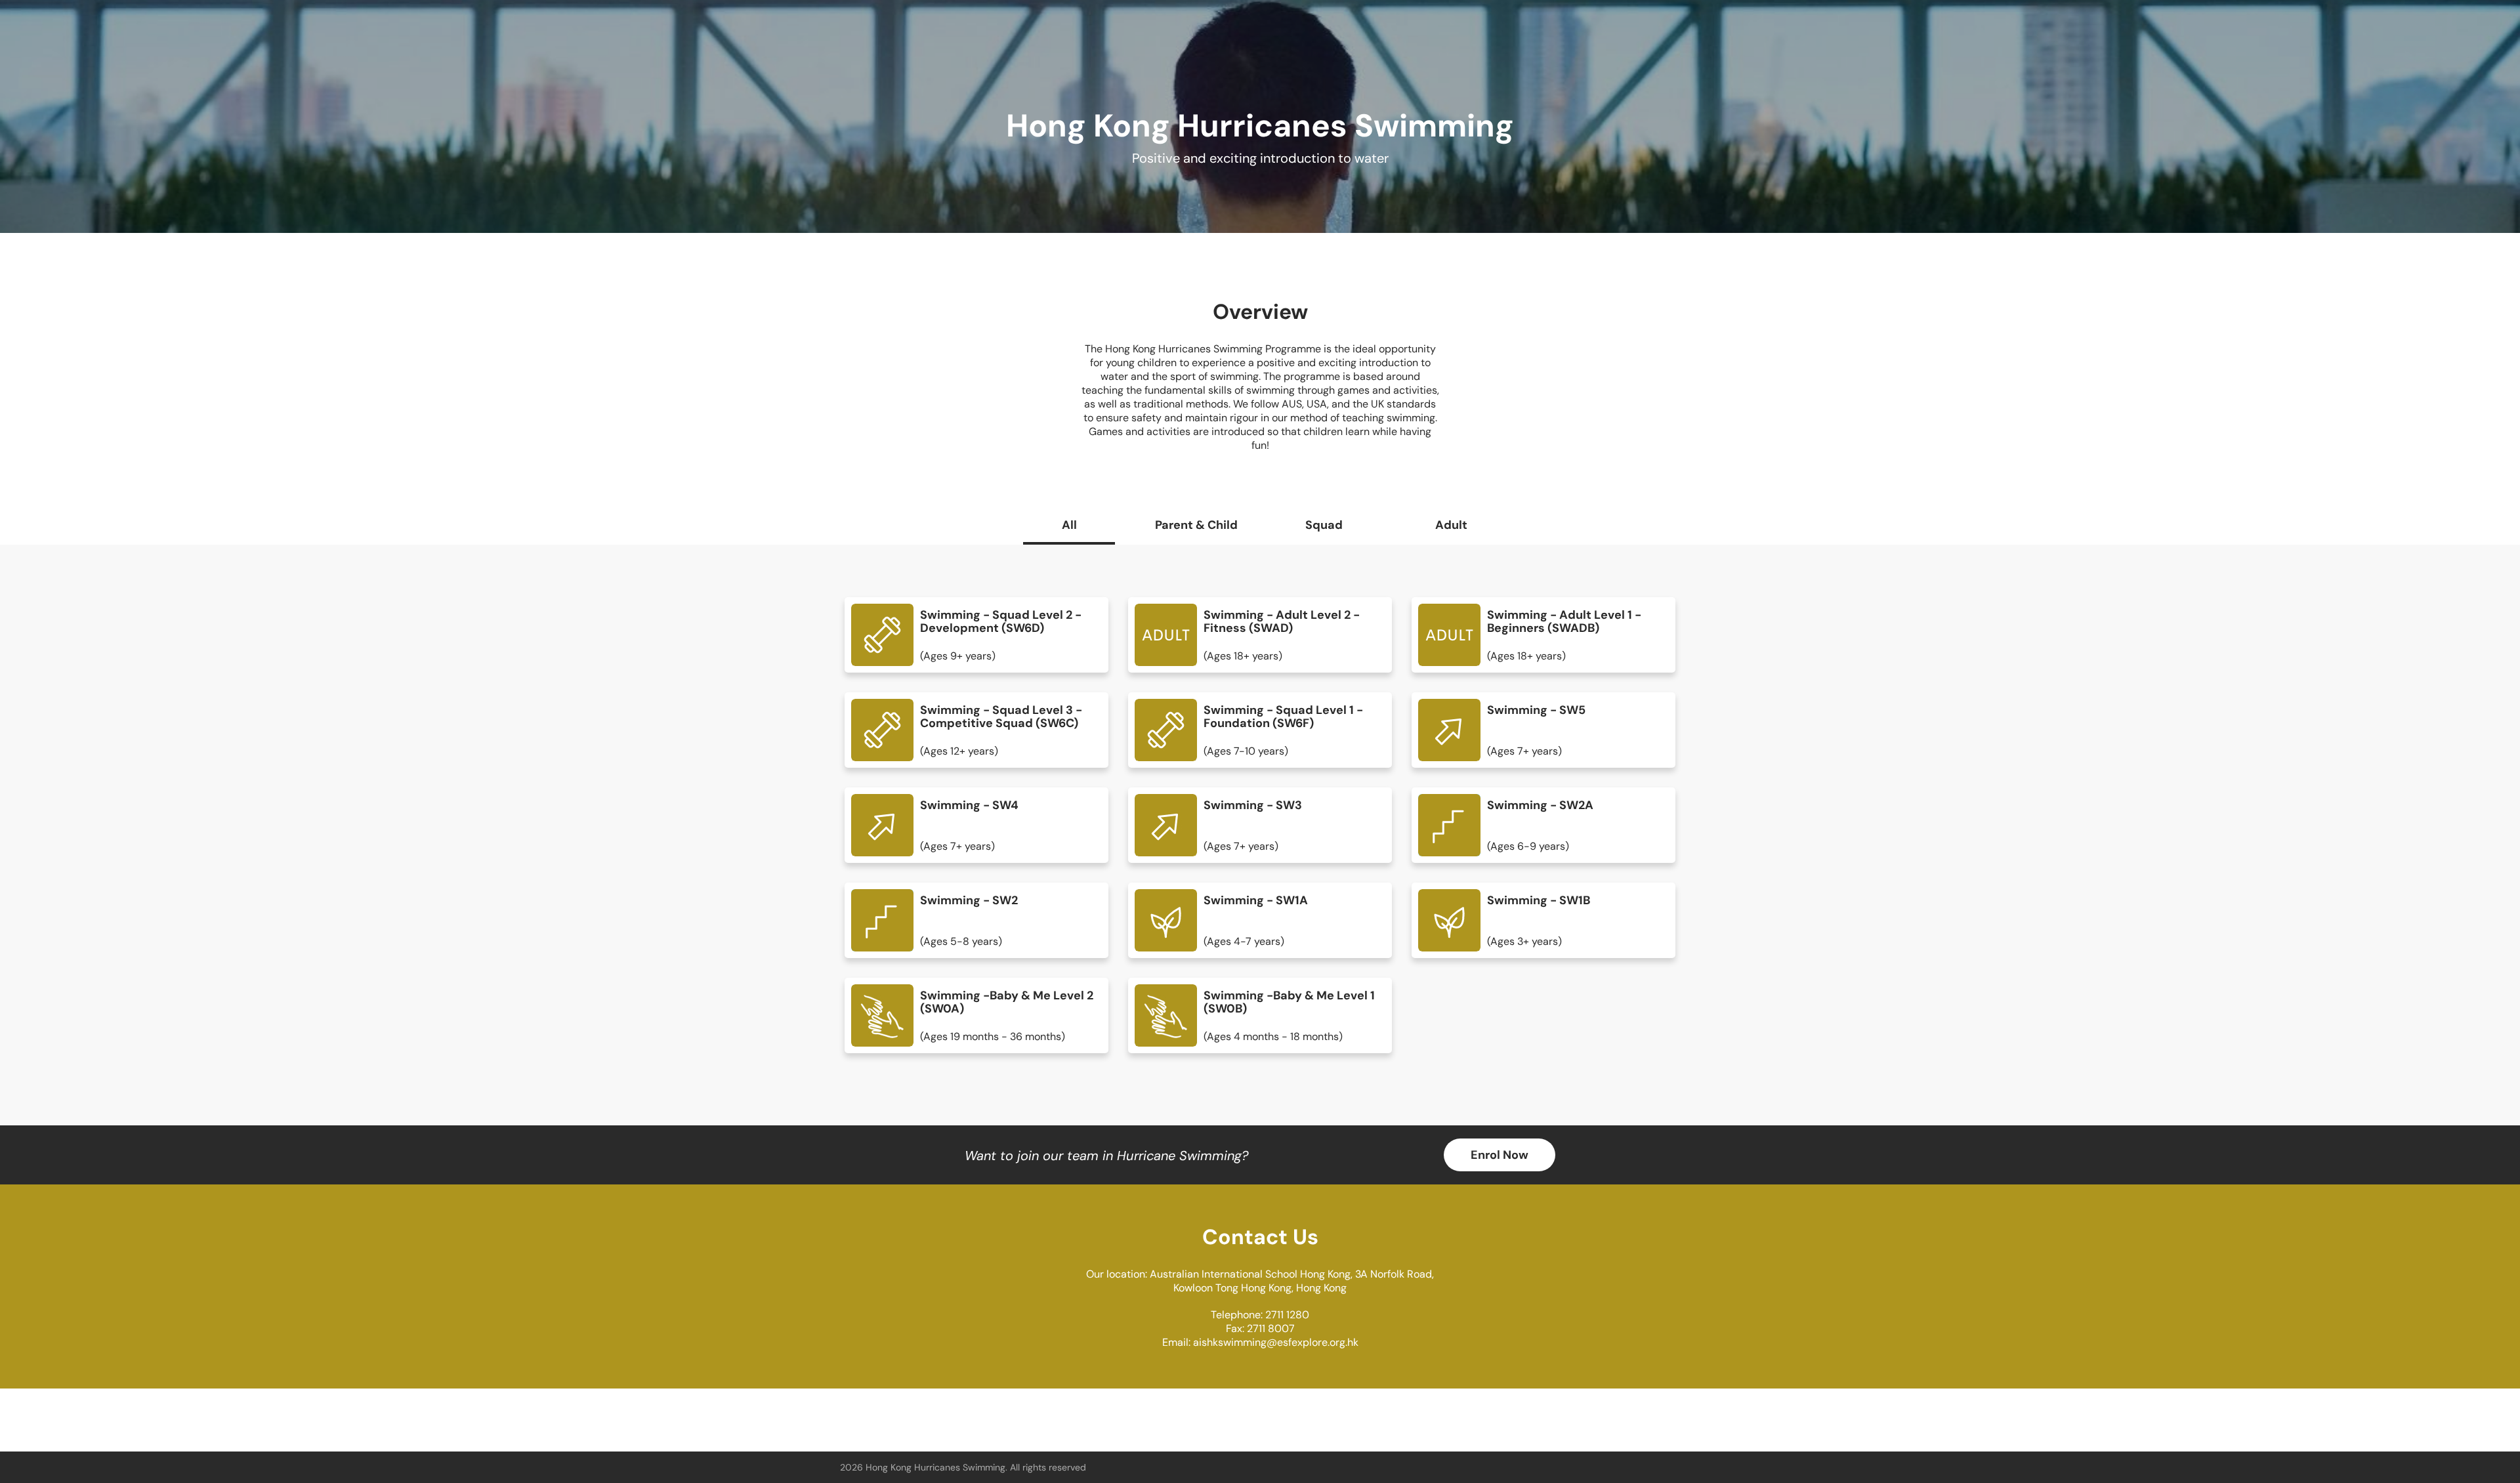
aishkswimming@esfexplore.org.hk (1276, 1342)
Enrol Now (1500, 1155)
